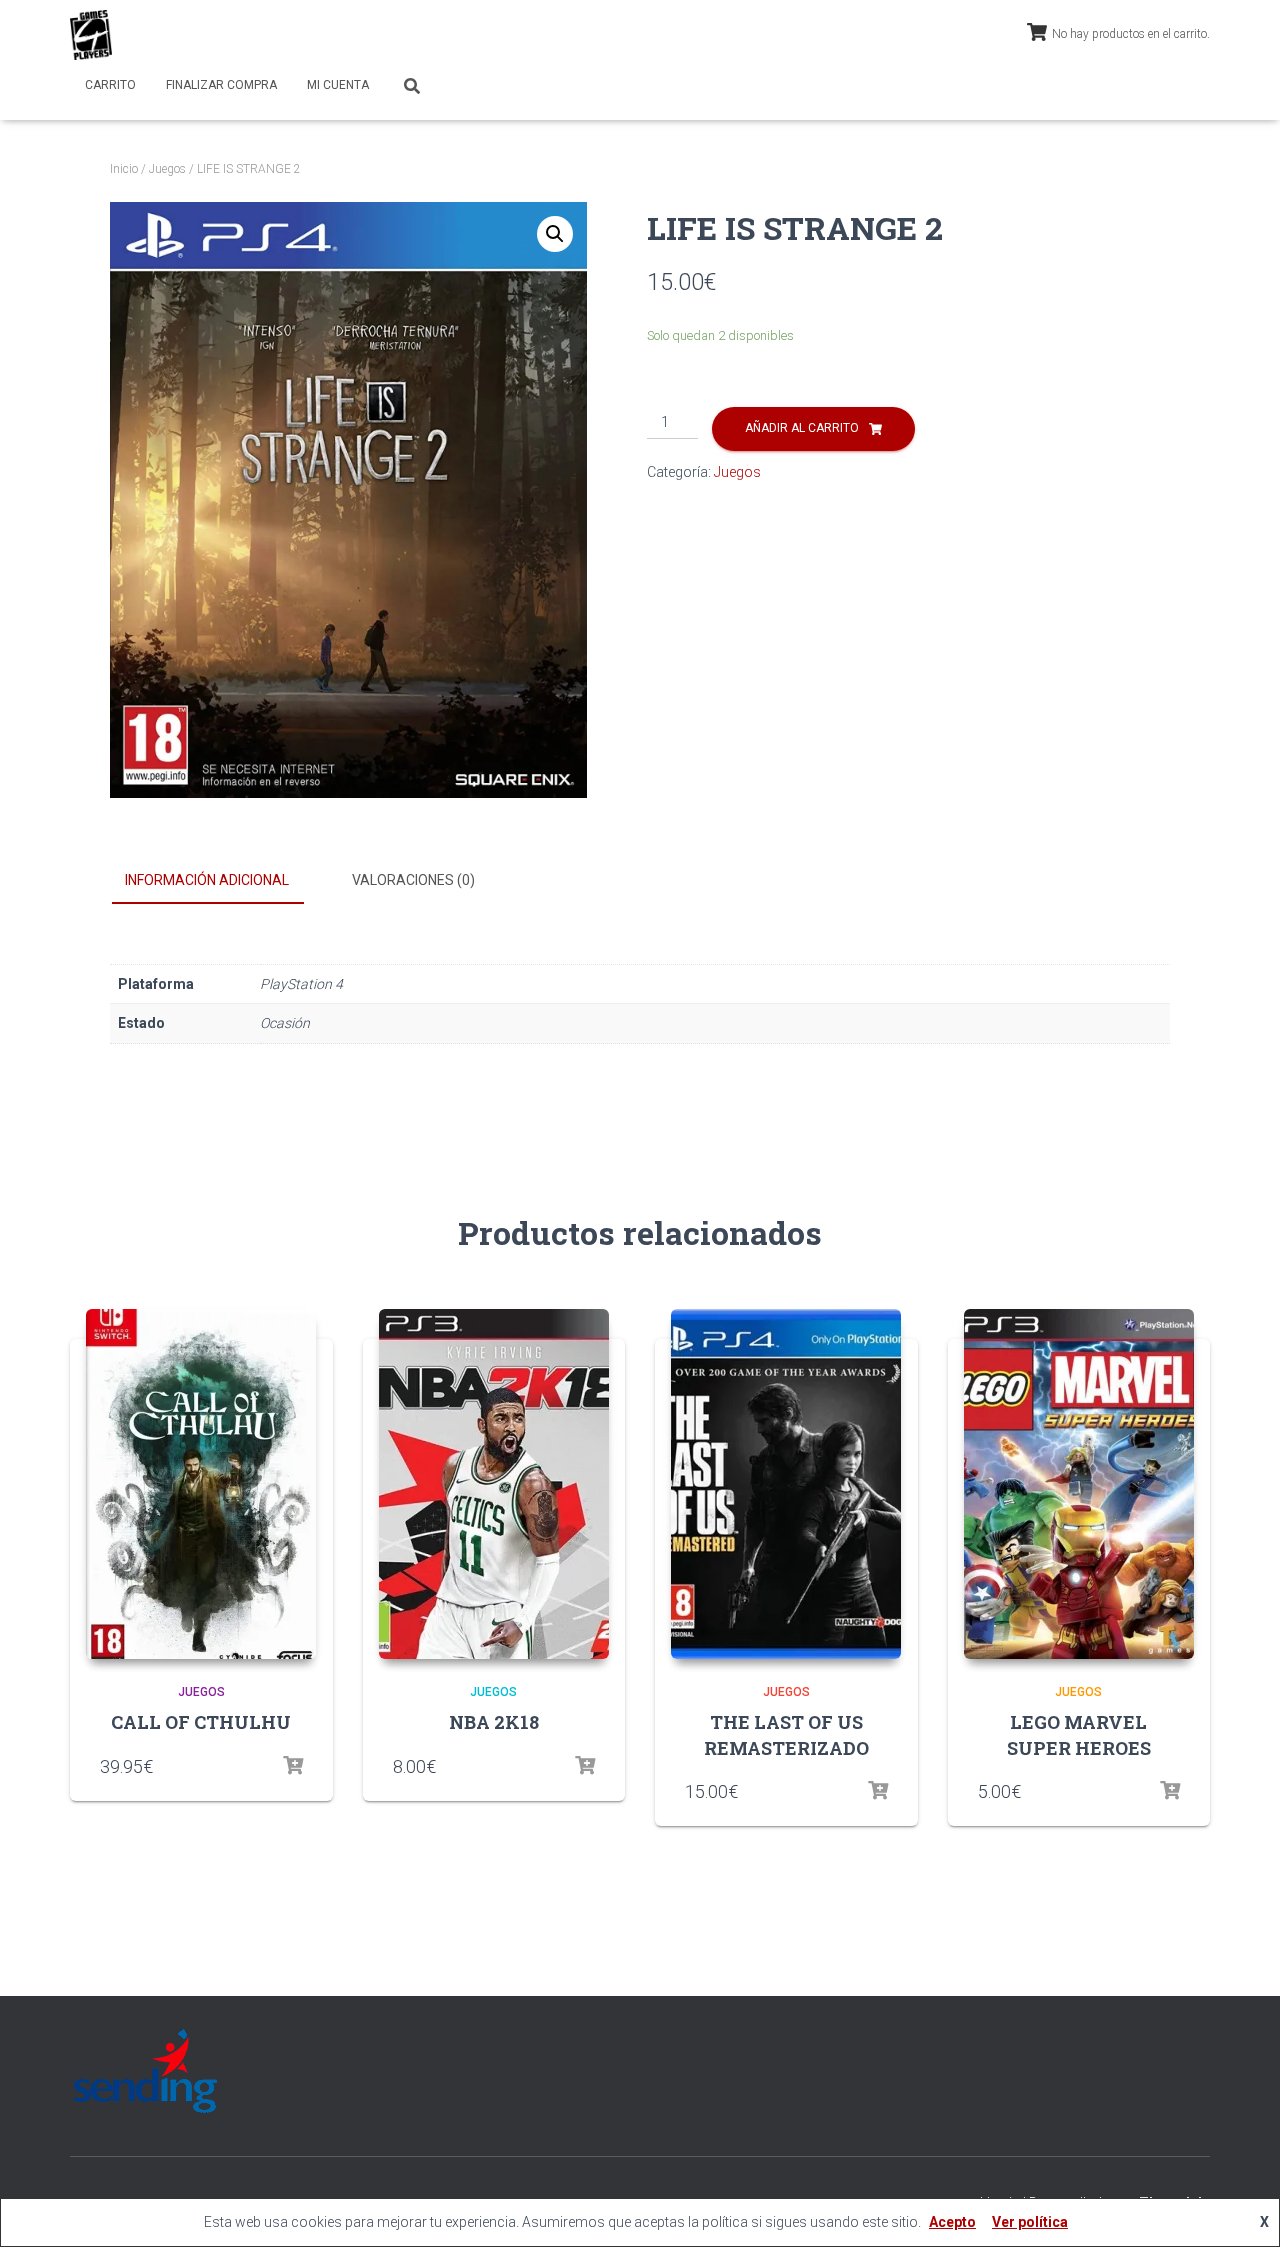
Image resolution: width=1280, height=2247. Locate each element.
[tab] (222, 881)
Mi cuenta (338, 85)
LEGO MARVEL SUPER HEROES (1079, 1734)
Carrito (110, 85)
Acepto (952, 2222)
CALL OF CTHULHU (201, 1722)
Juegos (167, 169)
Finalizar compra (221, 85)
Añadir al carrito (802, 428)
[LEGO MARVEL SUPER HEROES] (1079, 1484)
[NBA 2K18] (494, 1484)
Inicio (124, 169)
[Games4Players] (91, 35)
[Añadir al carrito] (585, 1766)
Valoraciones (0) (413, 880)
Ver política (1030, 2222)
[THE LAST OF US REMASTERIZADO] (786, 1484)
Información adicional (207, 880)
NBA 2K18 (494, 1722)
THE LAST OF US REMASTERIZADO (786, 1734)
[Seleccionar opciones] (293, 1766)
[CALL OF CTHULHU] (201, 1484)
